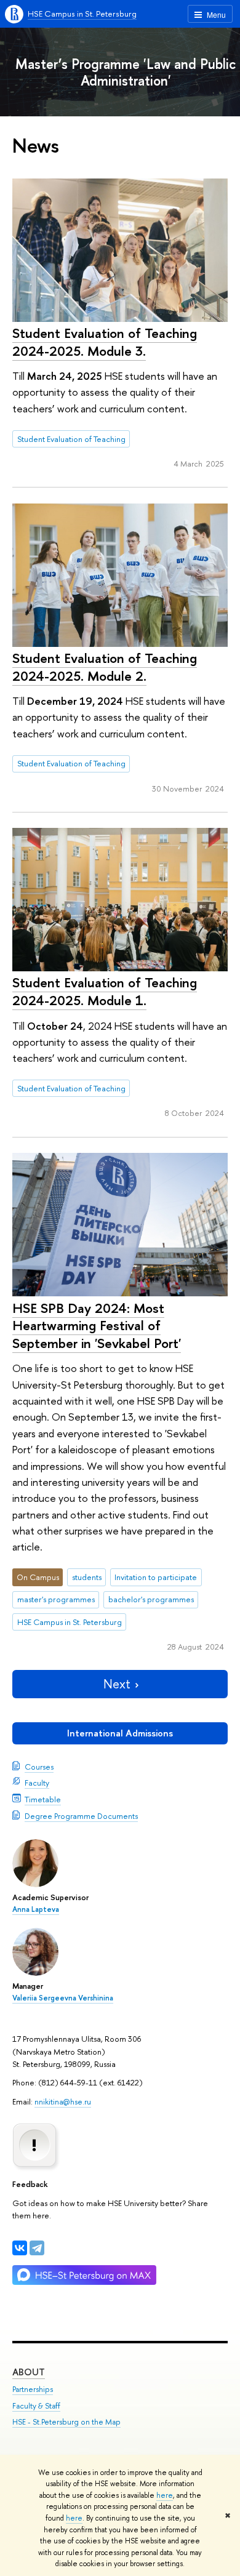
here (165, 2495)
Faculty (37, 1783)
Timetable (43, 1799)
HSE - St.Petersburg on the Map (66, 2422)
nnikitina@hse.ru (63, 2101)
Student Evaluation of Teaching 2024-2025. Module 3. (105, 342)
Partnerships (33, 2389)
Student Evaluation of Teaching (71, 439)
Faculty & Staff (36, 2406)
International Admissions (120, 1733)
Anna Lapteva (36, 1909)
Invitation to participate (156, 1577)
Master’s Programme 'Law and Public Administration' (126, 72)
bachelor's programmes (151, 1599)
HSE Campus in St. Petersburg (82, 14)
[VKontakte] (20, 2248)
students (87, 1577)
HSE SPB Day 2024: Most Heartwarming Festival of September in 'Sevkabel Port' (97, 1326)
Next (117, 1684)
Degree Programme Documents (81, 1816)
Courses (39, 1767)
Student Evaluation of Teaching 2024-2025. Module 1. (105, 991)
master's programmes (56, 1599)
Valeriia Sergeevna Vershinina (63, 1998)
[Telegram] (37, 2248)
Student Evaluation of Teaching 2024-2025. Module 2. (105, 667)
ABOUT (29, 2372)
